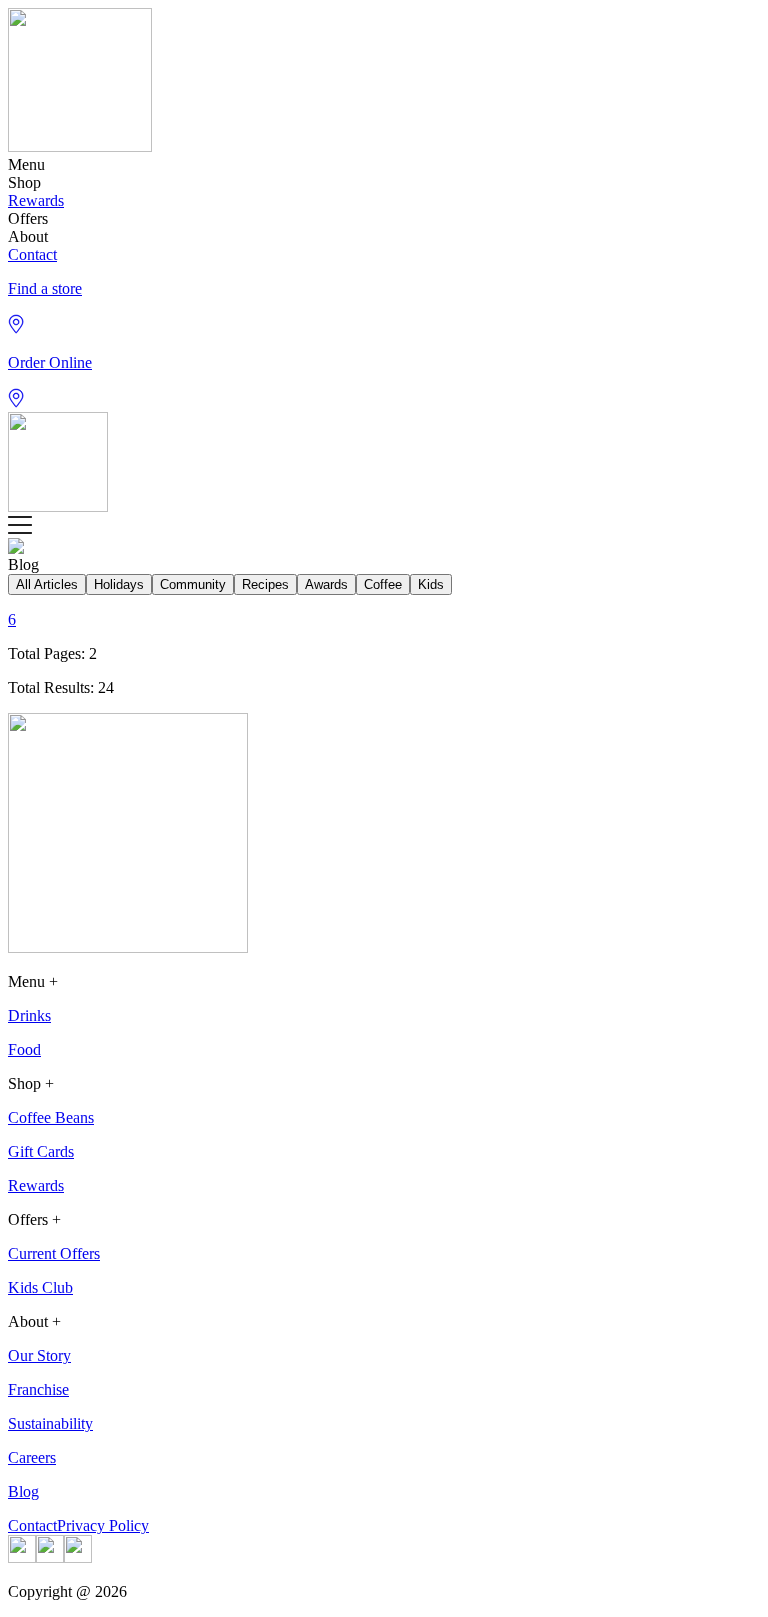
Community (193, 584)
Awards (326, 584)
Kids (431, 584)
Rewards (36, 200)
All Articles (47, 584)
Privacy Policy (103, 1525)
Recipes (265, 584)
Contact (32, 254)
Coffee (383, 584)
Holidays (119, 584)
